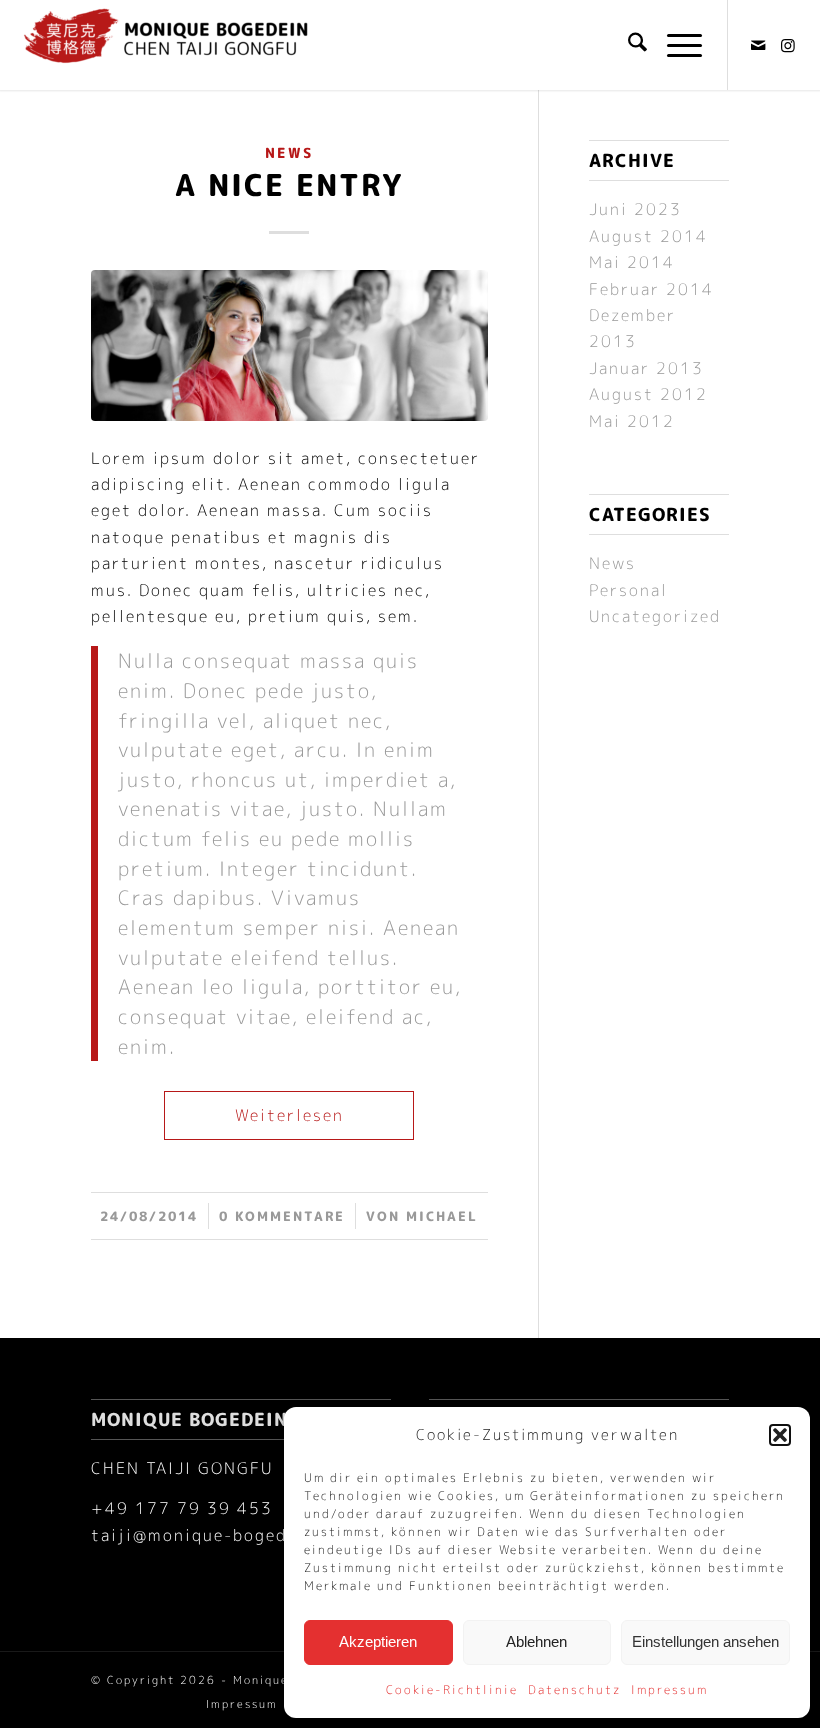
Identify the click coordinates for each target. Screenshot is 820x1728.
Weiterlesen (289, 1115)
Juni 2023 (635, 209)
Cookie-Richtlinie (452, 1689)
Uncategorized (655, 616)
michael (442, 1216)
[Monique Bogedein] (166, 45)
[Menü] (674, 45)
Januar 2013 (646, 368)
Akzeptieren (378, 1641)
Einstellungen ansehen (705, 1641)
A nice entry (289, 185)
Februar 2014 (651, 289)
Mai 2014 (632, 262)
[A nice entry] (289, 345)
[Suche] (627, 45)
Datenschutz (574, 1689)
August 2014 (648, 236)
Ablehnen (536, 1641)
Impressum (669, 1689)
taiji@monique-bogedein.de (216, 1535)
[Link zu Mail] (759, 45)
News (289, 153)
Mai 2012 (632, 421)
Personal (628, 590)
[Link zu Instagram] (789, 45)
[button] (780, 1435)
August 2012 (648, 394)
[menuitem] (627, 45)
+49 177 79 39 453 (182, 1508)
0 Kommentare (282, 1216)
